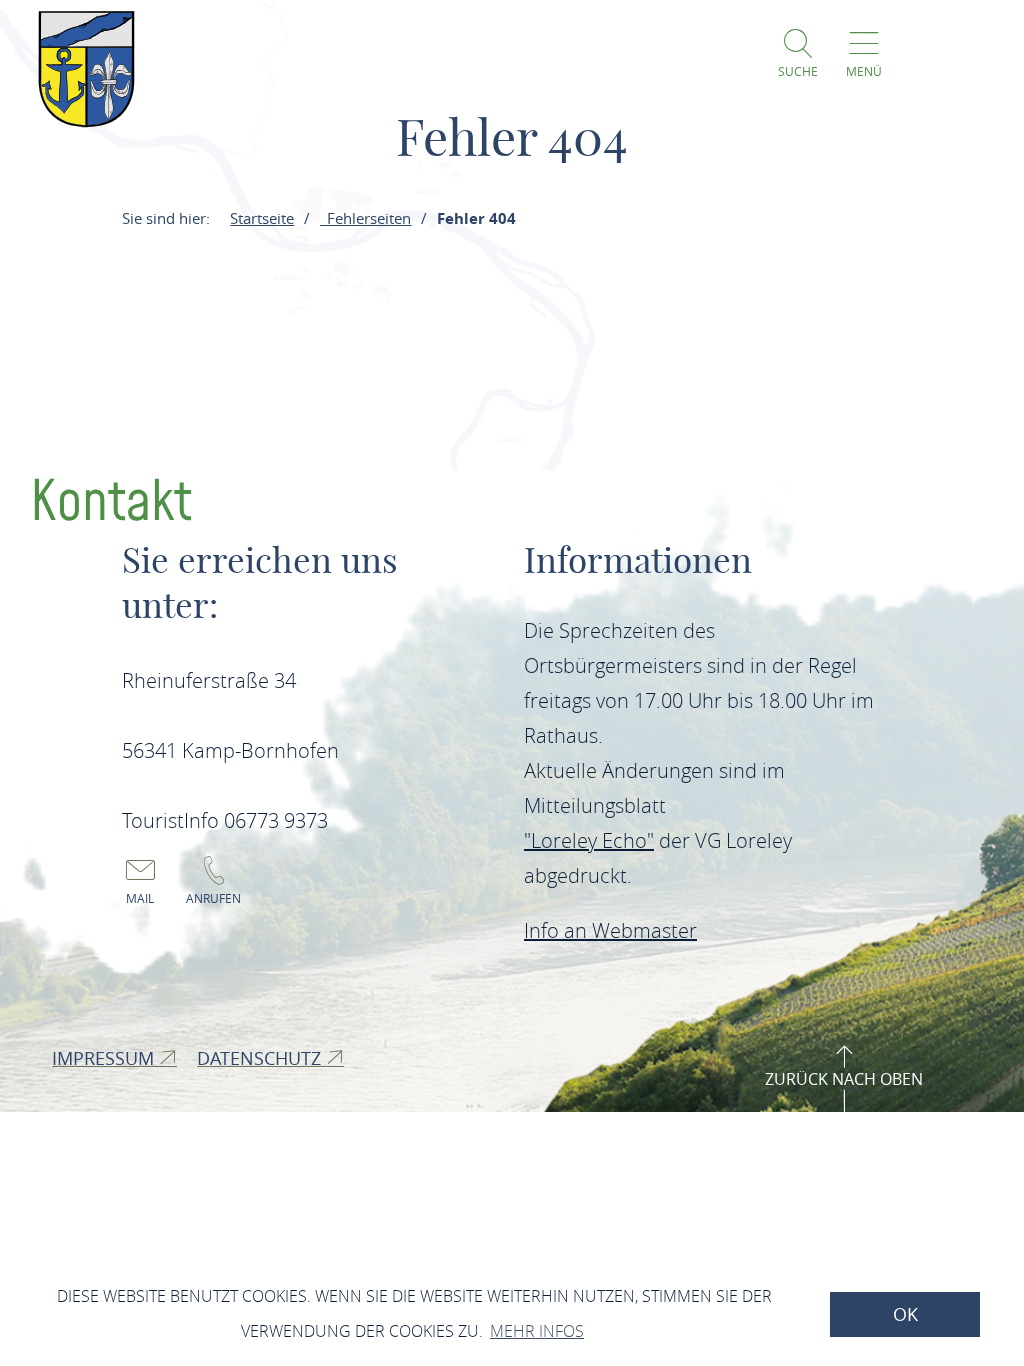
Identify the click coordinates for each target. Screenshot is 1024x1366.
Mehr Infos (537, 1331)
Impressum (105, 1058)
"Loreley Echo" (589, 840)
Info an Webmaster (610, 930)
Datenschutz (261, 1058)
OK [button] (905, 1314)
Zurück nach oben (844, 1079)
